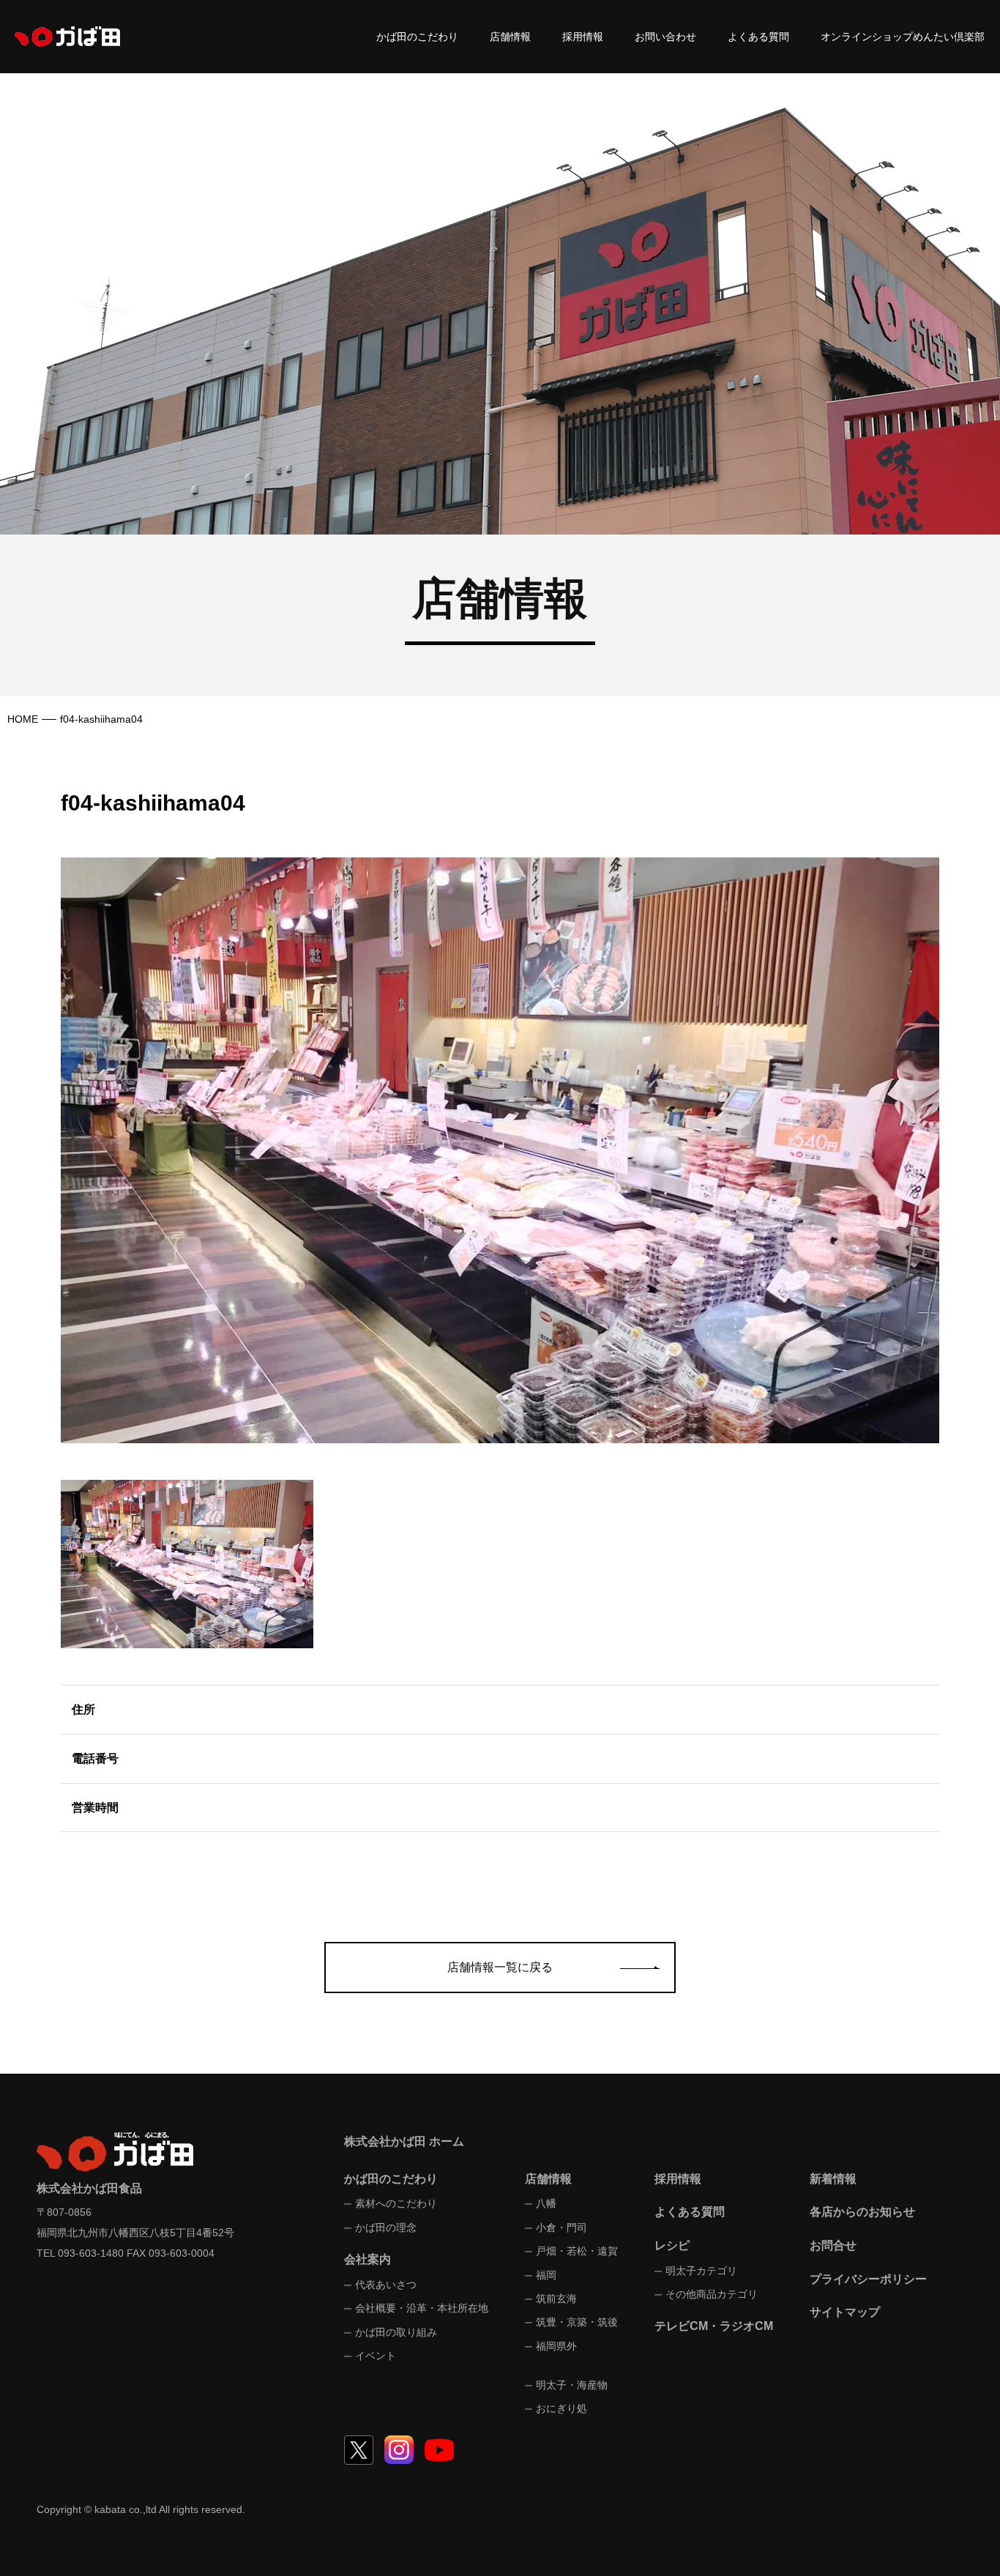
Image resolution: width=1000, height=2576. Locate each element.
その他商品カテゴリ (712, 2294)
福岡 (546, 2275)
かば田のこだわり (417, 37)
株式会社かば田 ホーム (404, 2141)
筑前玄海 (556, 2298)
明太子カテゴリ (701, 2271)
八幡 (546, 2203)
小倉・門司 (561, 2227)
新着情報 (833, 2179)
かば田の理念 (386, 2227)
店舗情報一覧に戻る (500, 1967)
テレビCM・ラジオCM (714, 2326)
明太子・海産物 (572, 2385)
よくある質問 (758, 37)
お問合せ (833, 2245)
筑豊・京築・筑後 (577, 2322)
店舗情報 (510, 37)
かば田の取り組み (396, 2332)
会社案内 (367, 2259)
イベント (376, 2356)
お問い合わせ (665, 37)
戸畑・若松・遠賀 (577, 2251)
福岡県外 (556, 2346)
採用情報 (583, 37)
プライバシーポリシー (868, 2279)
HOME (23, 719)
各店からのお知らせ (862, 2212)
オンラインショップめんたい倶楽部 (903, 37)
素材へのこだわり (396, 2203)
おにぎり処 (561, 2408)
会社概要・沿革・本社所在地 (422, 2308)
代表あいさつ (386, 2285)
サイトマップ (845, 2312)
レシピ (672, 2245)
